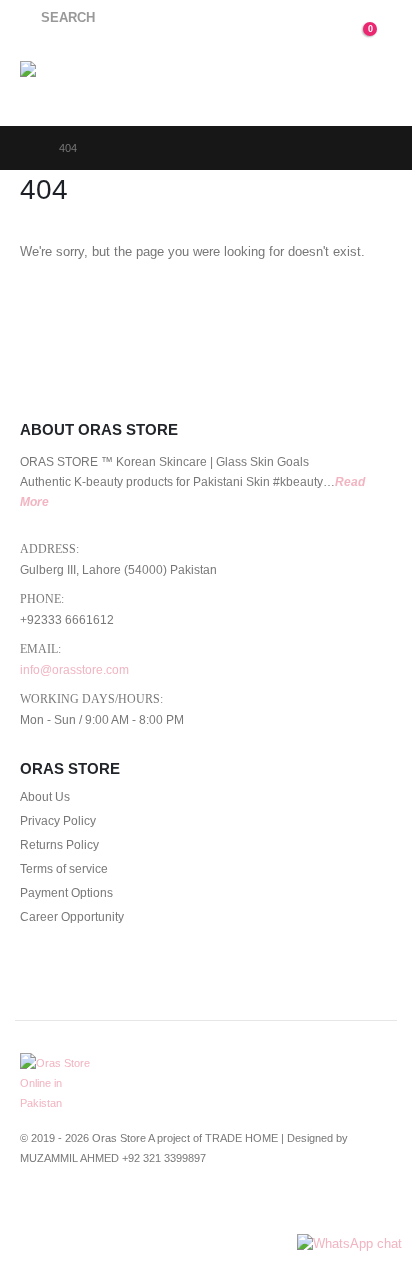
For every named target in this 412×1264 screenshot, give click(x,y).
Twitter (74, 1210)
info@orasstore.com (74, 669)
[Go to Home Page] (25, 148)
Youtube (111, 1210)
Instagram (148, 1210)
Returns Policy (59, 844)
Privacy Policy (58, 820)
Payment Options (66, 892)
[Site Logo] (71, 81)
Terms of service (64, 868)
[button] (57, 18)
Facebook (37, 1210)
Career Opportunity (72, 916)
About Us (45, 796)
